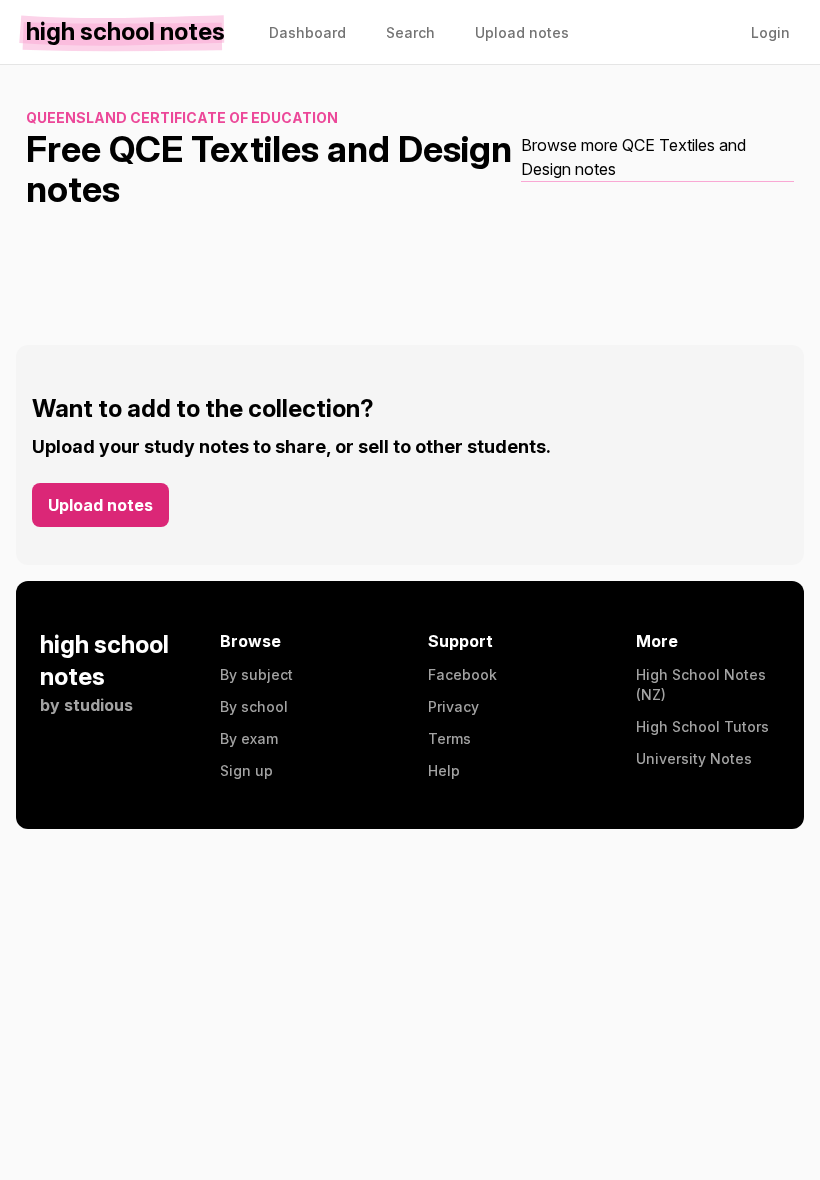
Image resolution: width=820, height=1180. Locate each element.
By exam (249, 738)
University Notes (694, 758)
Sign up (246, 770)
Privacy (453, 706)
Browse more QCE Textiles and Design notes (633, 157)
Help (444, 770)
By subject (256, 674)
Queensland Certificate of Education (182, 117)
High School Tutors (702, 726)
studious (98, 705)
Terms (449, 738)
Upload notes (100, 505)
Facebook (462, 674)
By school (254, 706)
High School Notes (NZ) (701, 684)
